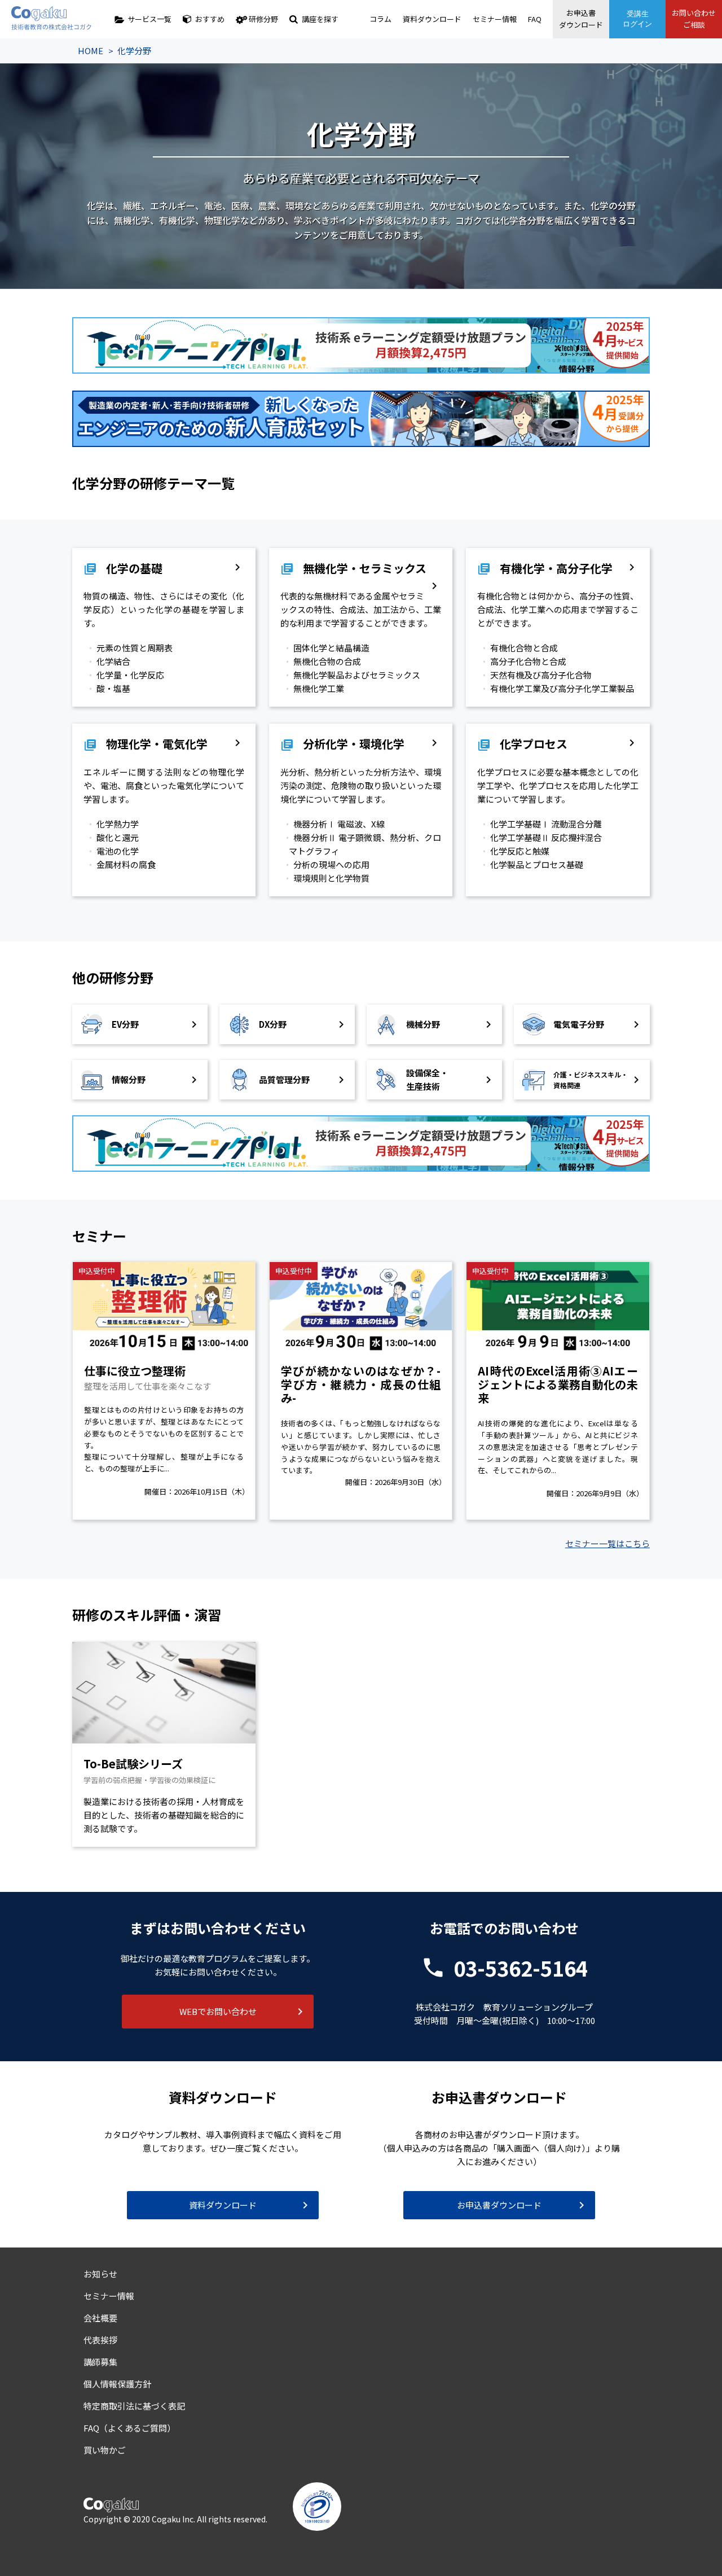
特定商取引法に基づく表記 (134, 2406)
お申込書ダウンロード (581, 19)
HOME (91, 51)
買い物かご (105, 2450)
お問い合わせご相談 (694, 19)
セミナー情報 (495, 19)
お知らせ (100, 2274)
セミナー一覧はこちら (607, 1543)
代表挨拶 (100, 2340)
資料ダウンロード (432, 19)
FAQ (535, 19)
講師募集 (100, 2362)
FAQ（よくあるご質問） (129, 2428)
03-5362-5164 (521, 1968)
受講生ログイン (637, 19)
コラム (380, 19)
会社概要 (100, 2318)
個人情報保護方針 (117, 2384)
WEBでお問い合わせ (218, 2011)
